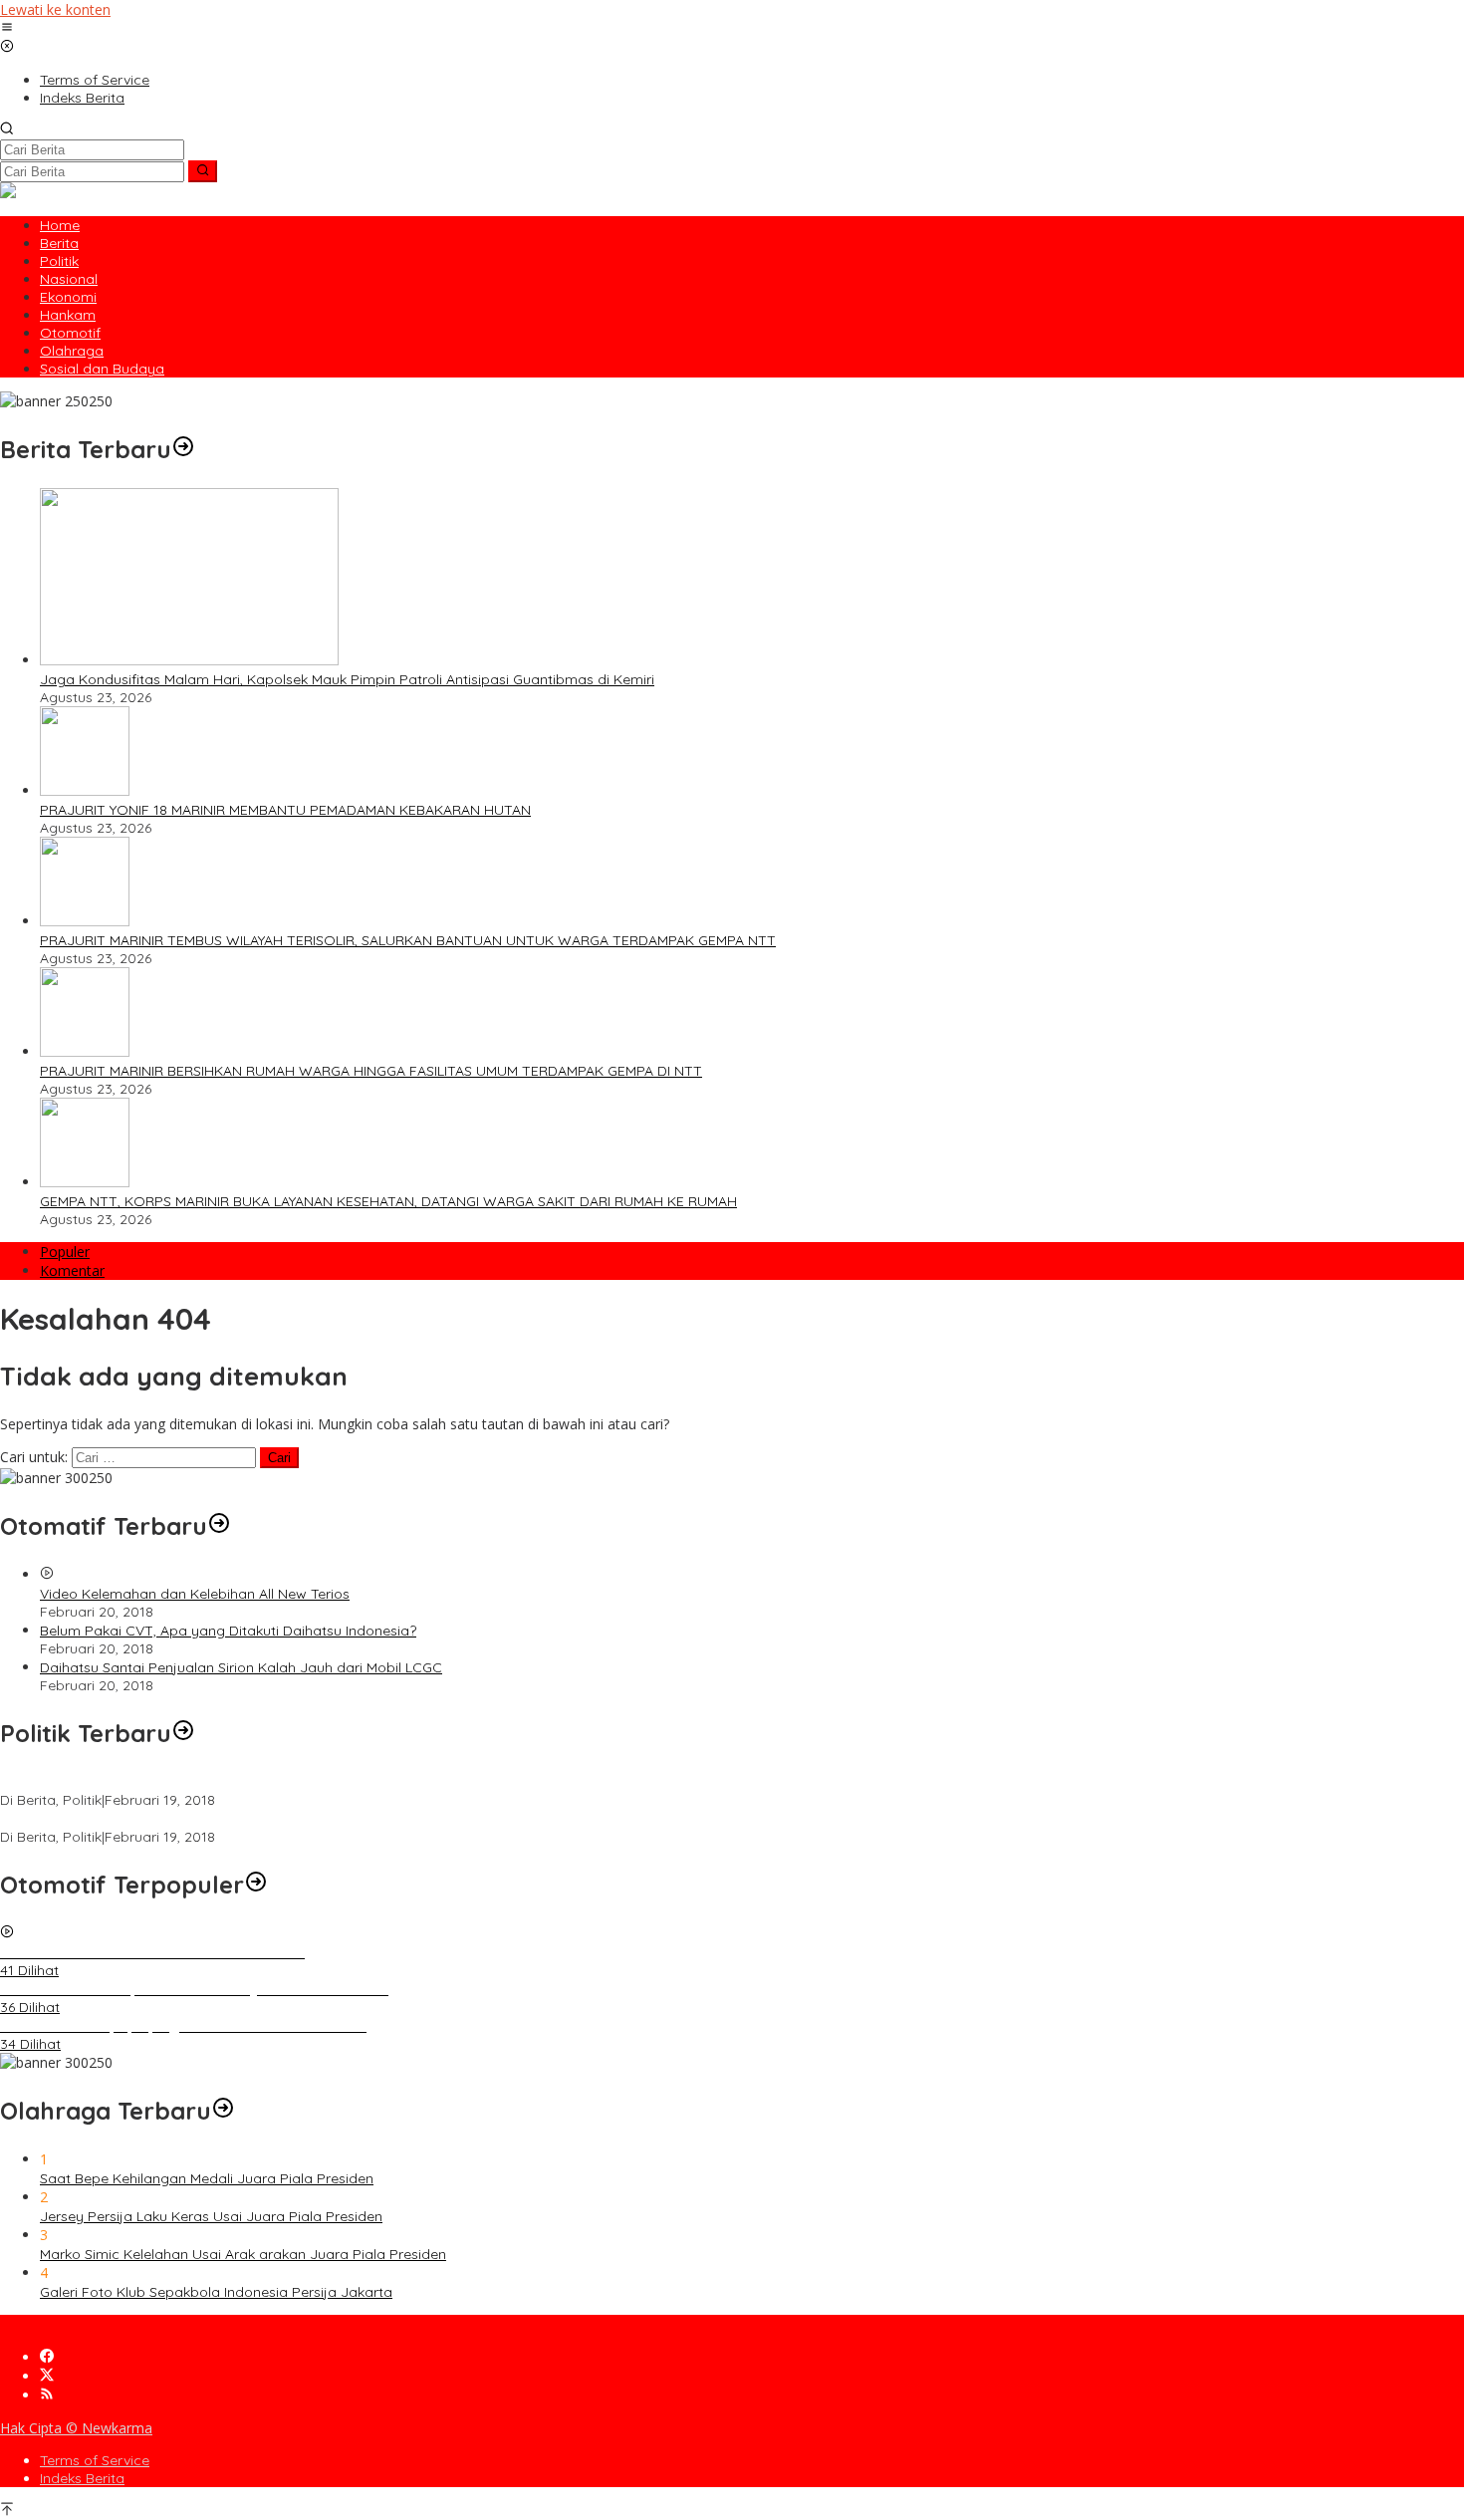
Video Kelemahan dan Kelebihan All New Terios (195, 1594)
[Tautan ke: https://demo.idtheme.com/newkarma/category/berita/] (183, 449)
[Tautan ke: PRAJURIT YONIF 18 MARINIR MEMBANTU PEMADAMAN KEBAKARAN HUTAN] (85, 790)
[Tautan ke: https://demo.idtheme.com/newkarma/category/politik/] (183, 1733)
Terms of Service (95, 2460)
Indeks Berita (82, 2478)
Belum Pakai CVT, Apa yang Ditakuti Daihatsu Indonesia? (228, 1631)
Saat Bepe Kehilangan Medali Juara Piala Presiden (207, 2178)
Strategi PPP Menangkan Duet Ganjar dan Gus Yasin (172, 1819)
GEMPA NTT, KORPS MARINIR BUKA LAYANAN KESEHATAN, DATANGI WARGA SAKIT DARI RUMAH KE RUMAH (388, 1201)
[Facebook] (47, 2357)
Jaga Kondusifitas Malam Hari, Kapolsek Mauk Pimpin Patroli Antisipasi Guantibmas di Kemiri (347, 679)
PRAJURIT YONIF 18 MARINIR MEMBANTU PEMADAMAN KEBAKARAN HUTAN (285, 810)
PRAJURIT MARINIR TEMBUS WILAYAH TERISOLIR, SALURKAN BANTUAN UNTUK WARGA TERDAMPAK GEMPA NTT (408, 940)
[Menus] (7, 28)
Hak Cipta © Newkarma (76, 2428)
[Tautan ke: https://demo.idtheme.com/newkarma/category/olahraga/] (223, 2111)
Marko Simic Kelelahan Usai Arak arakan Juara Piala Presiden (243, 2254)
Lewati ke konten (55, 9)
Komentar (72, 1270)
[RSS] (47, 2395)
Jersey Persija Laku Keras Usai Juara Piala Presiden (211, 2216)
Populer (65, 1252)
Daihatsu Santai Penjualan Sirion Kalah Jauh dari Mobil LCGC (241, 1667)
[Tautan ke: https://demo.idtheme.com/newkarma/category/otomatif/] (219, 1526)
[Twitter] (47, 2376)
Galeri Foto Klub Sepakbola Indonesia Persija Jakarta (216, 2292)
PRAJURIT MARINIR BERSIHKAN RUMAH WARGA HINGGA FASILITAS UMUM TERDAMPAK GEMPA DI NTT (371, 1071)
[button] (203, 171)
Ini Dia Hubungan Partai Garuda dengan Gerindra (163, 1782)
